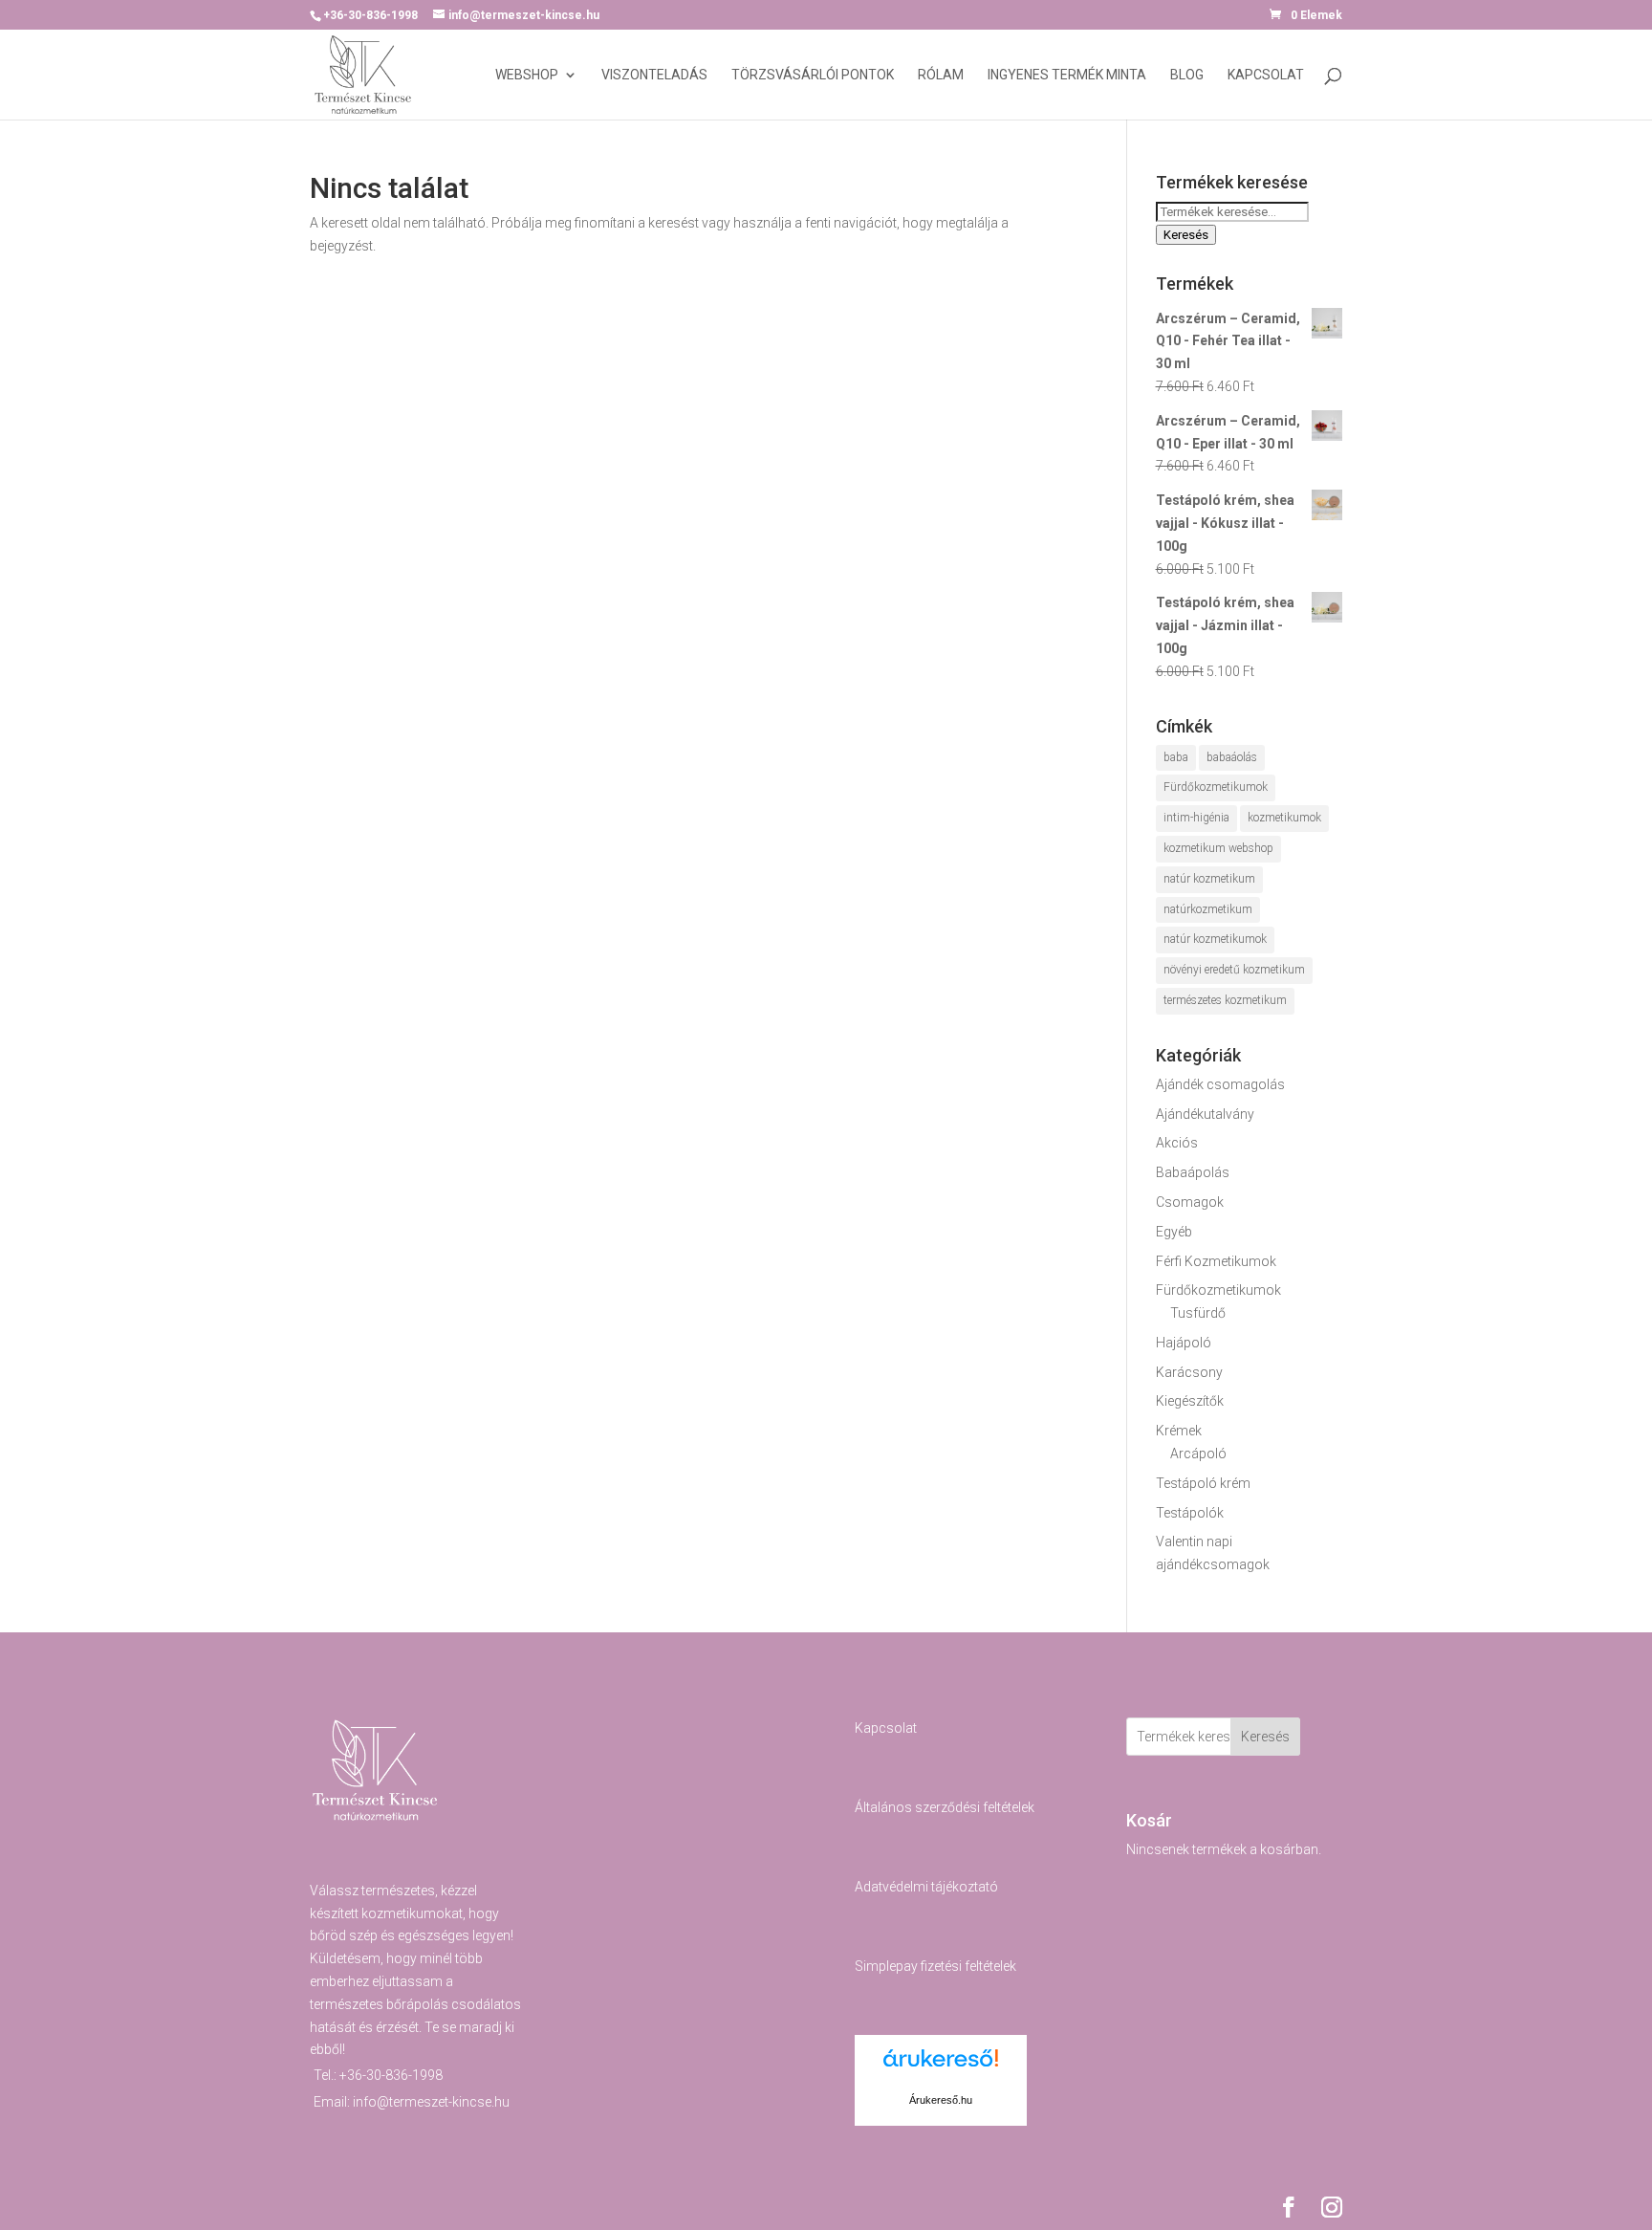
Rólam (941, 75)
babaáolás (1232, 757)
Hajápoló (1184, 1343)
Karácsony (1189, 1372)
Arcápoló (1198, 1454)
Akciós (1177, 1143)
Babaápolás (1193, 1172)
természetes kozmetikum (1225, 1000)
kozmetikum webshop (1218, 848)
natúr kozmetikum (1209, 879)
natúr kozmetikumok (1215, 939)
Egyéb (1174, 1232)
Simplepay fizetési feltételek (935, 1966)
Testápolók (1190, 1513)
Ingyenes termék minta (1067, 75)
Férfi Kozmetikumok (1216, 1261)
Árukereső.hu (941, 2100)
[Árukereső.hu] (941, 2069)
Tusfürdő (1198, 1313)
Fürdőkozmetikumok (1216, 787)
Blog (1187, 75)
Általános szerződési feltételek (945, 1807)
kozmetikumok (1284, 818)
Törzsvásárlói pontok (813, 75)
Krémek (1179, 1431)
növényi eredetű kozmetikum (1234, 970)
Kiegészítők (1190, 1401)
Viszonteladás (654, 75)
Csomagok (1190, 1202)
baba (1176, 757)
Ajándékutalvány (1205, 1114)
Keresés (1186, 235)
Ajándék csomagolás (1220, 1084)
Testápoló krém (1203, 1483)
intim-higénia (1196, 818)
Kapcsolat (1266, 75)
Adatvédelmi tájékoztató (926, 1887)
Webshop (527, 75)
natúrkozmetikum (1208, 909)
